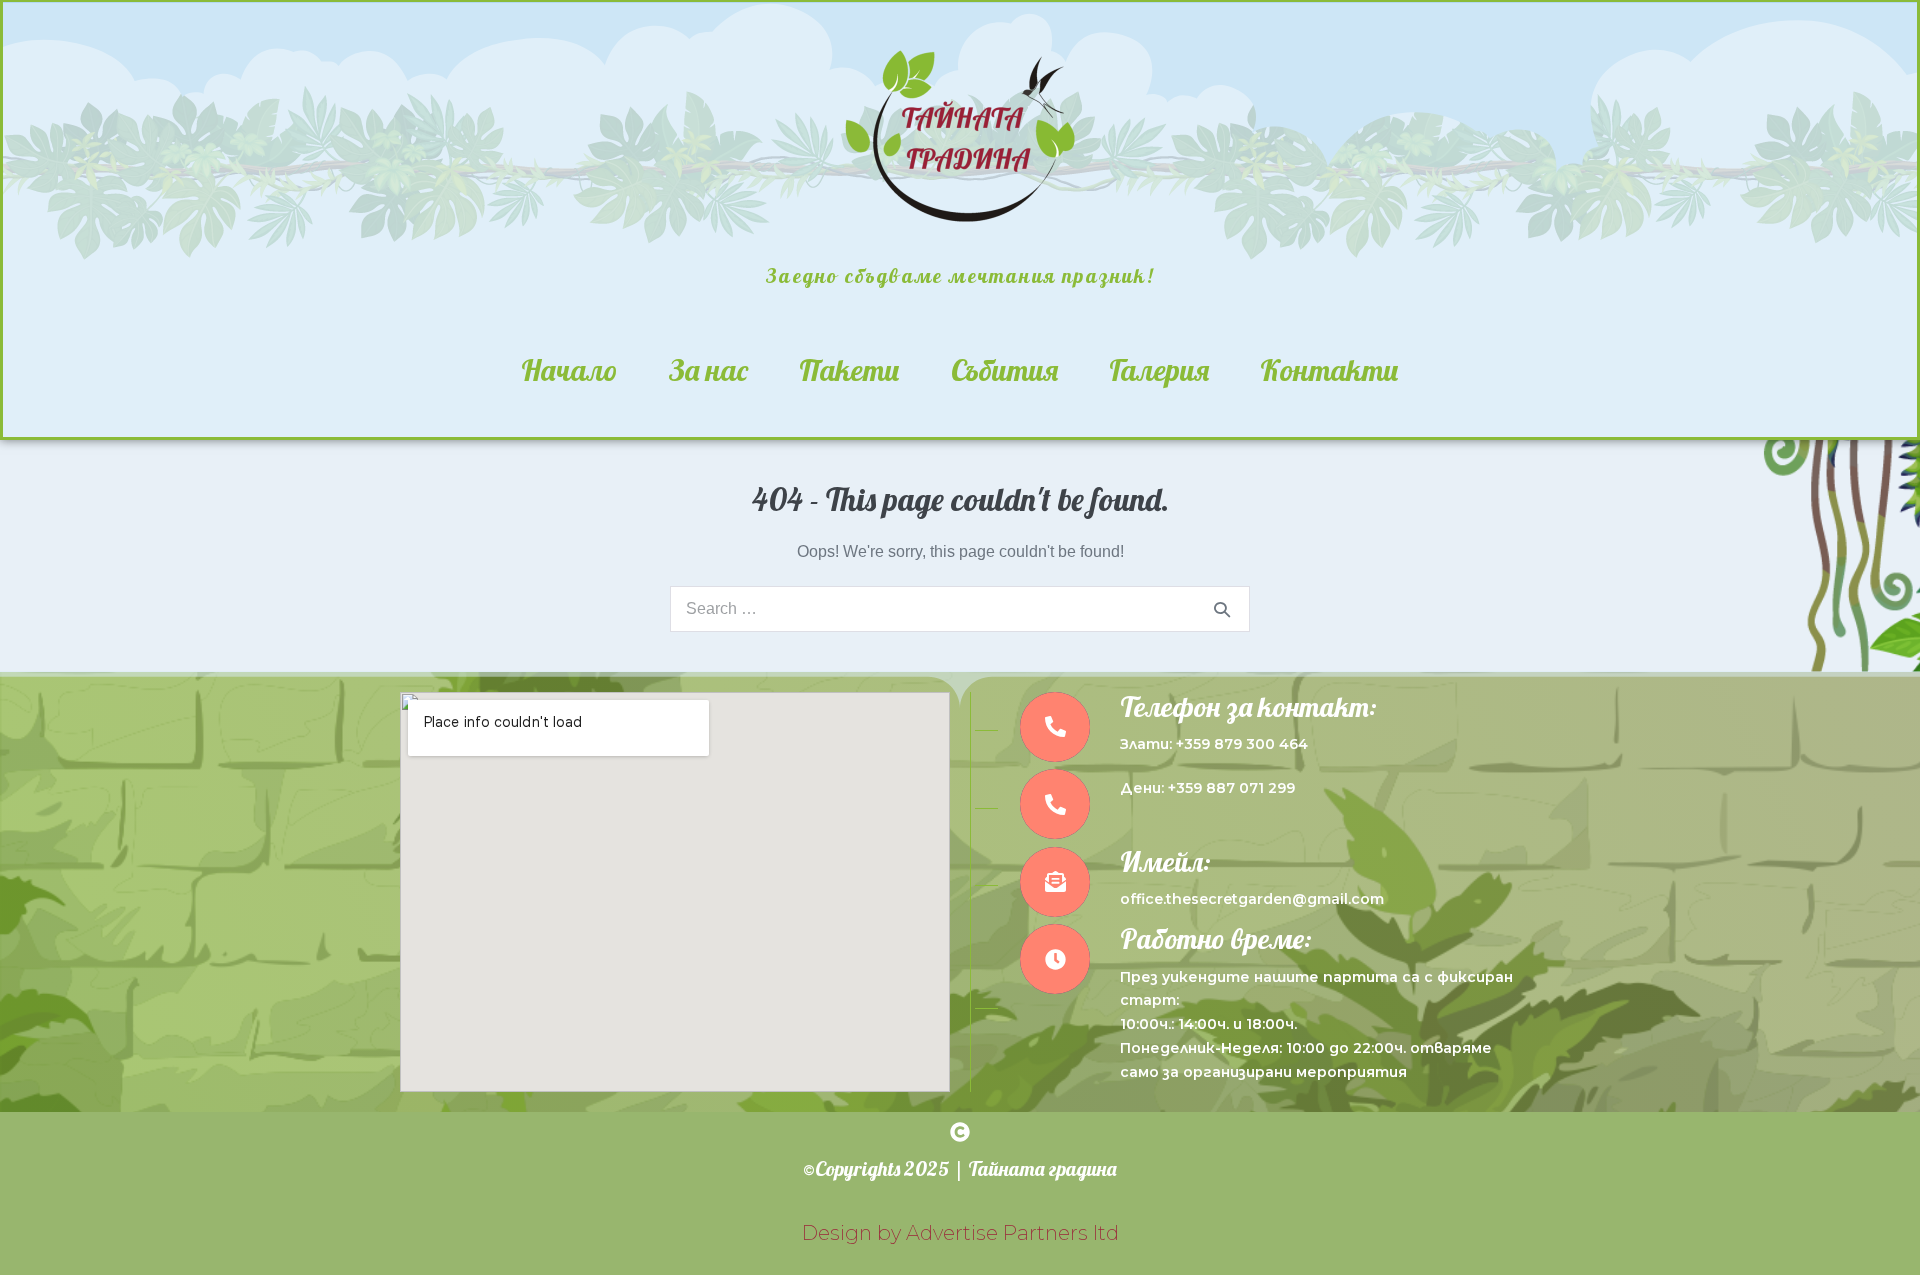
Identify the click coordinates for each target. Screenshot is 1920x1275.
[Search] (1222, 609)
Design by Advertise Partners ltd (960, 1233)
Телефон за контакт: (1248, 706)
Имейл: (1165, 861)
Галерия (1159, 370)
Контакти (1329, 370)
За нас (708, 370)
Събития (1004, 370)
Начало (569, 370)
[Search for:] (960, 608)
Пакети (849, 370)
